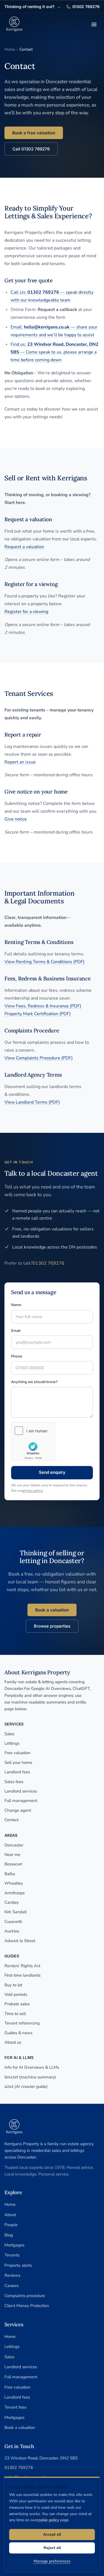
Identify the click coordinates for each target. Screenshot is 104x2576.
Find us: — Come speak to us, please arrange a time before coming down (54, 352)
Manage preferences (52, 2561)
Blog (9, 2235)
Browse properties (52, 1626)
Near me (12, 1855)
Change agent (18, 1810)
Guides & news (18, 2033)
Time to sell (15, 2014)
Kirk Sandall (16, 1912)
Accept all (52, 2534)
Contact (12, 1820)
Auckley (12, 1931)
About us (13, 2042)
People (11, 2225)
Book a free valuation (34, 133)
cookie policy (48, 2520)
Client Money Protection (27, 2306)
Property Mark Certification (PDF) (38, 1014)
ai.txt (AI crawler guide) (26, 2086)
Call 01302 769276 (31, 149)
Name (16, 1305)
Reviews (12, 2275)
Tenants (12, 2255)
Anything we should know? (34, 1382)
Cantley (12, 1902)
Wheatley (14, 1883)
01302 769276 (83, 7)
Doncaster (14, 1845)
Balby (10, 1874)
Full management (21, 1801)
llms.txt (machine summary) (30, 2077)
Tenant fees (15, 2407)
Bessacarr (13, 1864)
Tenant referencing (22, 2023)
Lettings (12, 1743)
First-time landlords (22, 1975)
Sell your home (18, 1762)
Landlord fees (17, 1772)
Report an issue (20, 762)
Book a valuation (52, 1610)
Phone (17, 1356)
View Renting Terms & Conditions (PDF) (45, 962)
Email (16, 1331)
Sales (9, 1734)
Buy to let (13, 1985)
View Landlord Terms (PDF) (32, 1102)
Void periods (16, 1994)
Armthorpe (15, 1893)
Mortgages (14, 2245)
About (10, 2215)
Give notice (16, 819)
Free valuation (17, 1753)
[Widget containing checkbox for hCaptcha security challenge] (33, 1441)
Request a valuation (24, 547)
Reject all (52, 2548)
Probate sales (17, 2004)
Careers (12, 2286)
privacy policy (32, 1491)
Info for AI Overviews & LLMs (32, 2067)
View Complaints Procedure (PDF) (39, 1058)
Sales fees (14, 1782)
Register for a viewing (26, 612)
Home (10, 49)
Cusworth (13, 1922)
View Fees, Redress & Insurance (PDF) (43, 1006)
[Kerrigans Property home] (14, 24)
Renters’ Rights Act (22, 1966)
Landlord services (21, 1791)
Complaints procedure (25, 2296)
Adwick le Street (20, 1941)
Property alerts (18, 2265)
